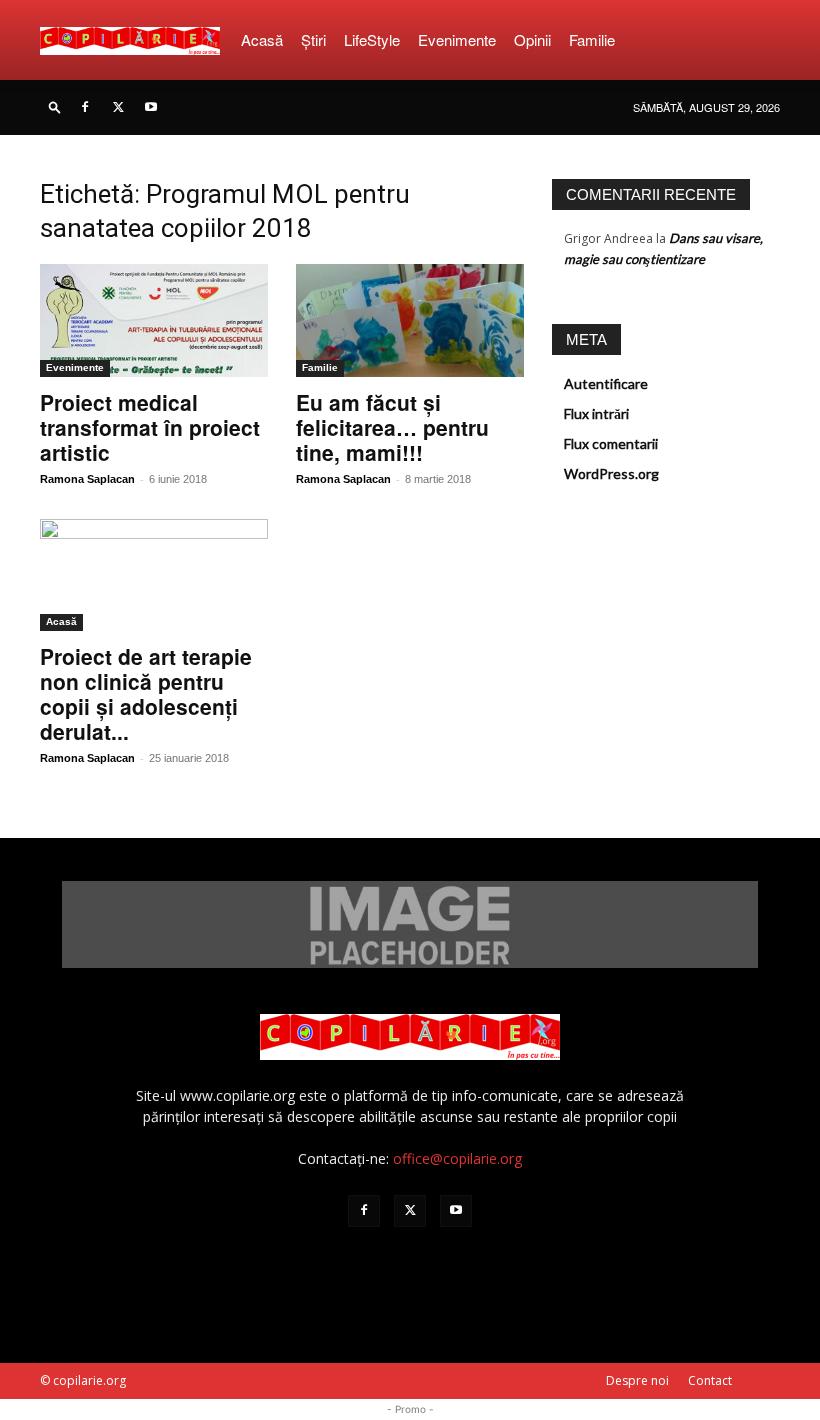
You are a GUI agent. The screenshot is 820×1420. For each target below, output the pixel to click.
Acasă (262, 39)
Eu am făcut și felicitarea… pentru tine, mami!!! (392, 427)
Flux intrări (596, 413)
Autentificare (606, 383)
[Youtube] (151, 107)
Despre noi (637, 1380)
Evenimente (457, 39)
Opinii (532, 39)
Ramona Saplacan (87, 479)
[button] (55, 106)
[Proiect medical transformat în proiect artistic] (154, 320)
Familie (592, 39)
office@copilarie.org (457, 1158)
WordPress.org (611, 473)
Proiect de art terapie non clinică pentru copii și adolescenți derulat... (146, 693)
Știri (313, 39)
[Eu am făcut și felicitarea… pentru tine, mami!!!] (410, 320)
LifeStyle (372, 39)
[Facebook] (85, 107)
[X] (118, 107)
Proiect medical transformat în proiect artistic (150, 427)
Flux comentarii (611, 443)
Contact (710, 1380)
